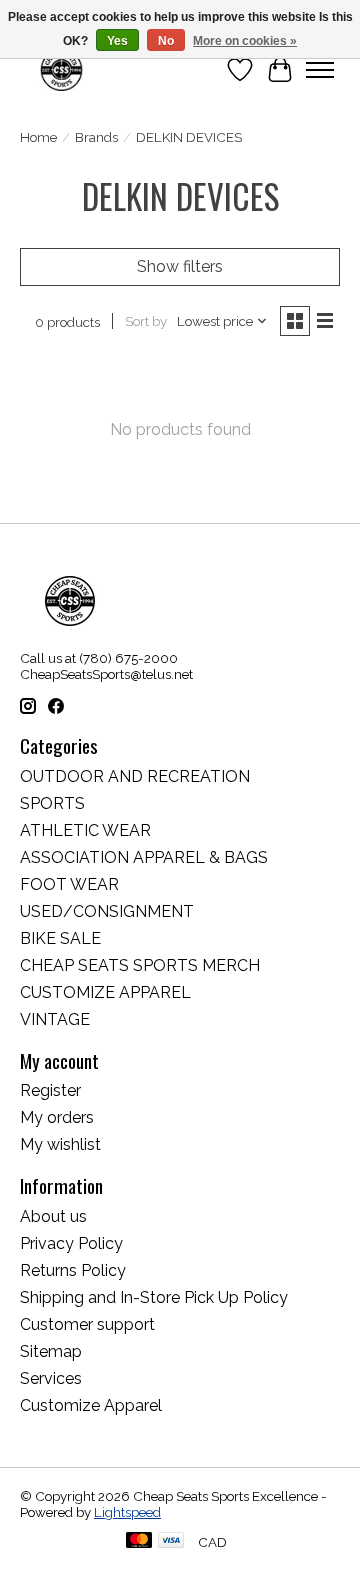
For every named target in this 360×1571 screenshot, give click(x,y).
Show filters (180, 266)
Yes (117, 41)
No (166, 41)
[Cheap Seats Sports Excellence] (61, 69)
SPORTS (52, 803)
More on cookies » (245, 41)
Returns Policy (73, 1270)
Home (38, 137)
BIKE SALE (60, 938)
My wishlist (60, 1144)
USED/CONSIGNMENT (107, 911)
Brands (96, 137)
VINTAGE (55, 1019)
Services (51, 1378)
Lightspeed (127, 1512)
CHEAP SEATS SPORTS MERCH (140, 965)
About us (53, 1216)
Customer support (87, 1324)
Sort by (146, 321)
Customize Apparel (91, 1405)
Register (50, 1090)
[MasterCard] (139, 1541)
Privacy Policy (71, 1243)
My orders (57, 1117)
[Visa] (171, 1541)
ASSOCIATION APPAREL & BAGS (144, 857)
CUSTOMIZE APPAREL (105, 992)
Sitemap (51, 1351)
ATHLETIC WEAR (85, 830)
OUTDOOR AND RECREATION (135, 776)
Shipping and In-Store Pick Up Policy (154, 1297)
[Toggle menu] (320, 70)
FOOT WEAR (69, 884)
